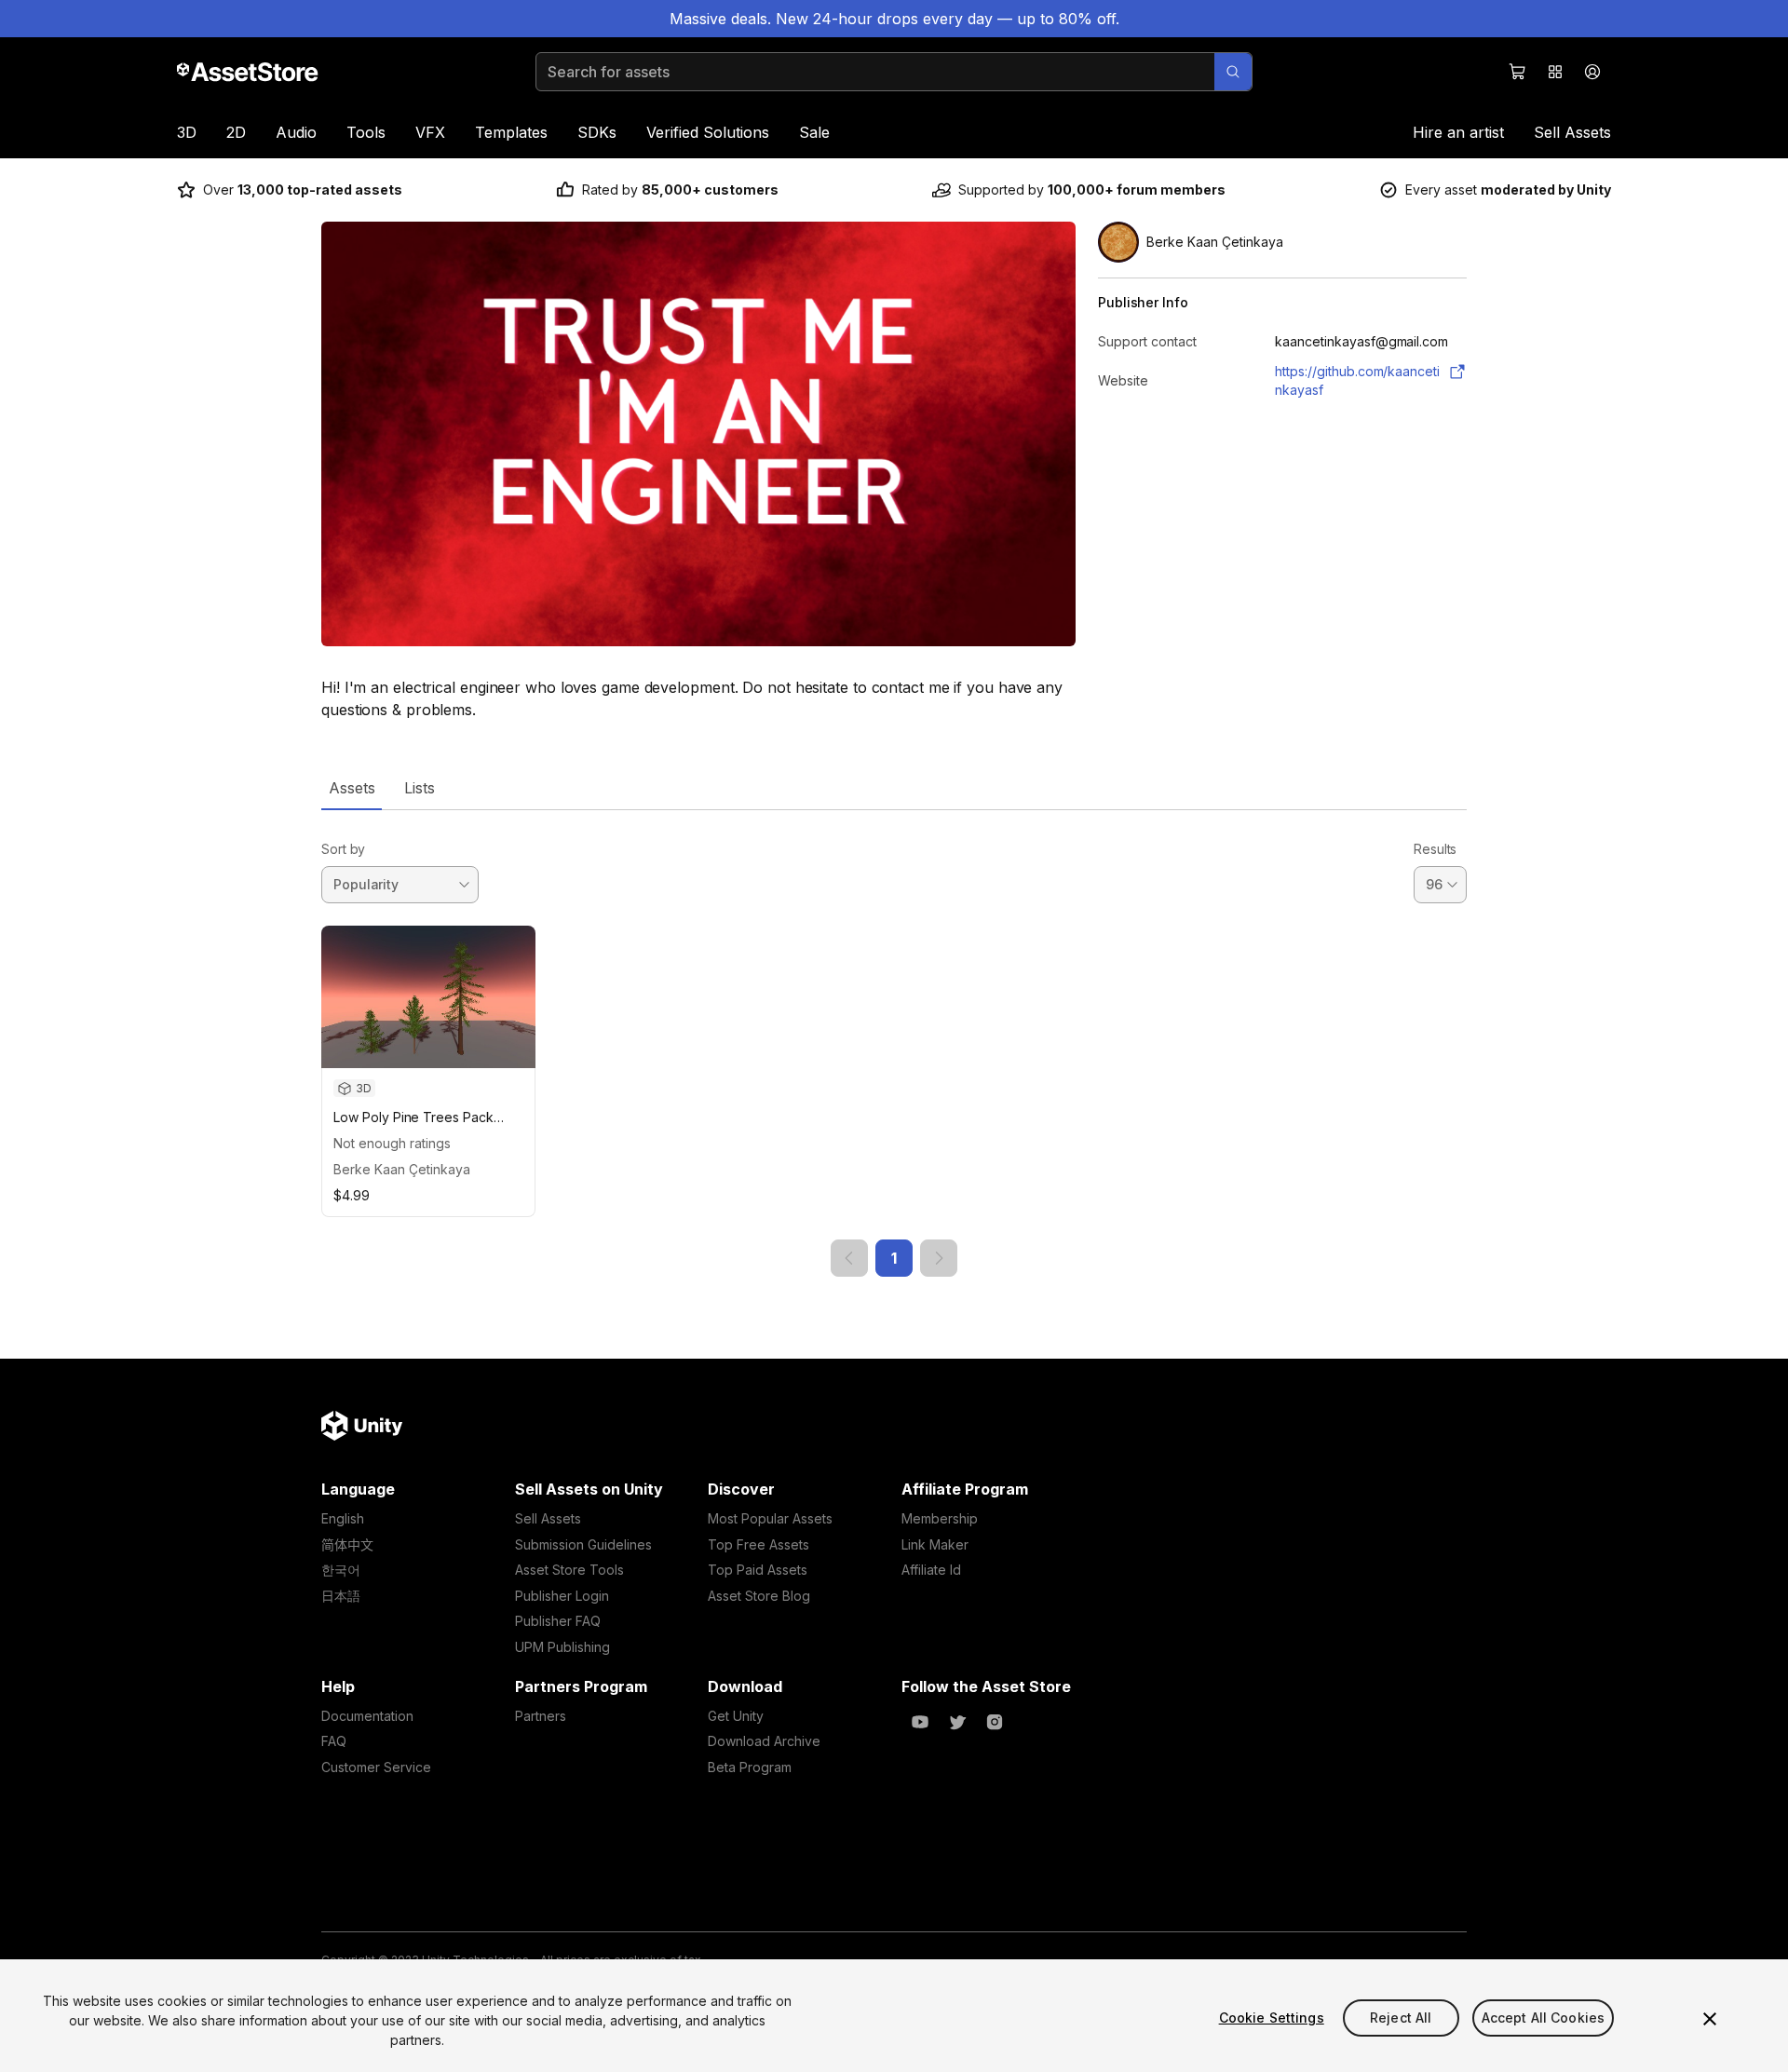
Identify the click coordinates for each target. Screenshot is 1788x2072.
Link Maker (935, 1544)
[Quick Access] (1555, 72)
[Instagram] (995, 1722)
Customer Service (376, 1767)
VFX (430, 132)
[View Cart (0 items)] (1518, 72)
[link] (849, 1258)
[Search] (1233, 72)
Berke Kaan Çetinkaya (402, 1169)
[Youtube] (920, 1722)
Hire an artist (1458, 132)
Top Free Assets (759, 1544)
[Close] (1710, 2019)
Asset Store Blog (759, 1596)
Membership (940, 1518)
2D (236, 132)
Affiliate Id (931, 1570)
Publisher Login (562, 1596)
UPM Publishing (562, 1647)
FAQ (334, 1741)
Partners (541, 1716)
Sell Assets (1572, 132)
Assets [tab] (352, 788)
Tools (366, 132)
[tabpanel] (894, 1043)
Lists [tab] (420, 788)
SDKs (597, 132)
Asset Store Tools (569, 1570)
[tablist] (894, 788)
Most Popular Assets (770, 1518)
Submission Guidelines (583, 1544)
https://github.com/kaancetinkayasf (1357, 380)
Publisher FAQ (558, 1621)
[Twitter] (957, 1722)
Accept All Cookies (1544, 2018)
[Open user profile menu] (1592, 72)
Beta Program (750, 1767)
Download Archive (764, 1741)
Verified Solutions (708, 132)
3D (187, 132)
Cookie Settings (1272, 2018)
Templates (511, 132)
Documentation (367, 1716)
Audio (296, 132)
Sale (814, 132)
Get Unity (736, 1716)
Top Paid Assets (758, 1570)
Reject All (1401, 2018)
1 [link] (894, 1258)
